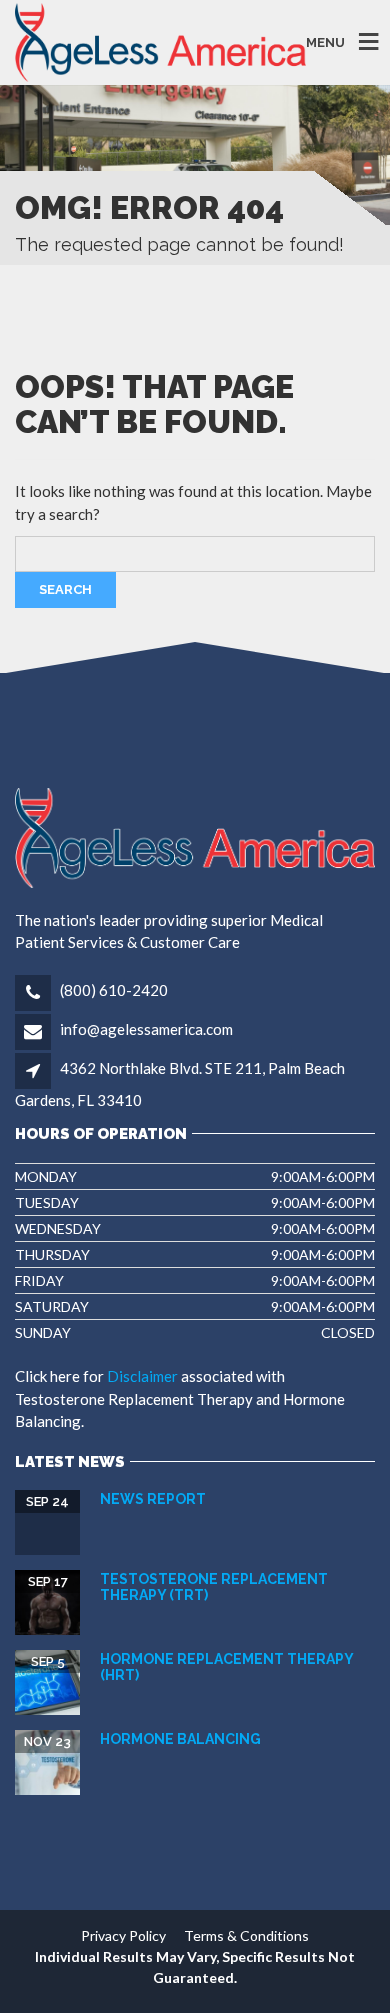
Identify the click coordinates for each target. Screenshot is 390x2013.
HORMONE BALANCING (180, 1739)
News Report (153, 1499)
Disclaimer (142, 1376)
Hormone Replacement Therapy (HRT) (226, 1666)
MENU (325, 42)
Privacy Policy (123, 1935)
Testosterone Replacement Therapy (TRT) (214, 1586)
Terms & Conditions (246, 1935)
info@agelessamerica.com (145, 1029)
